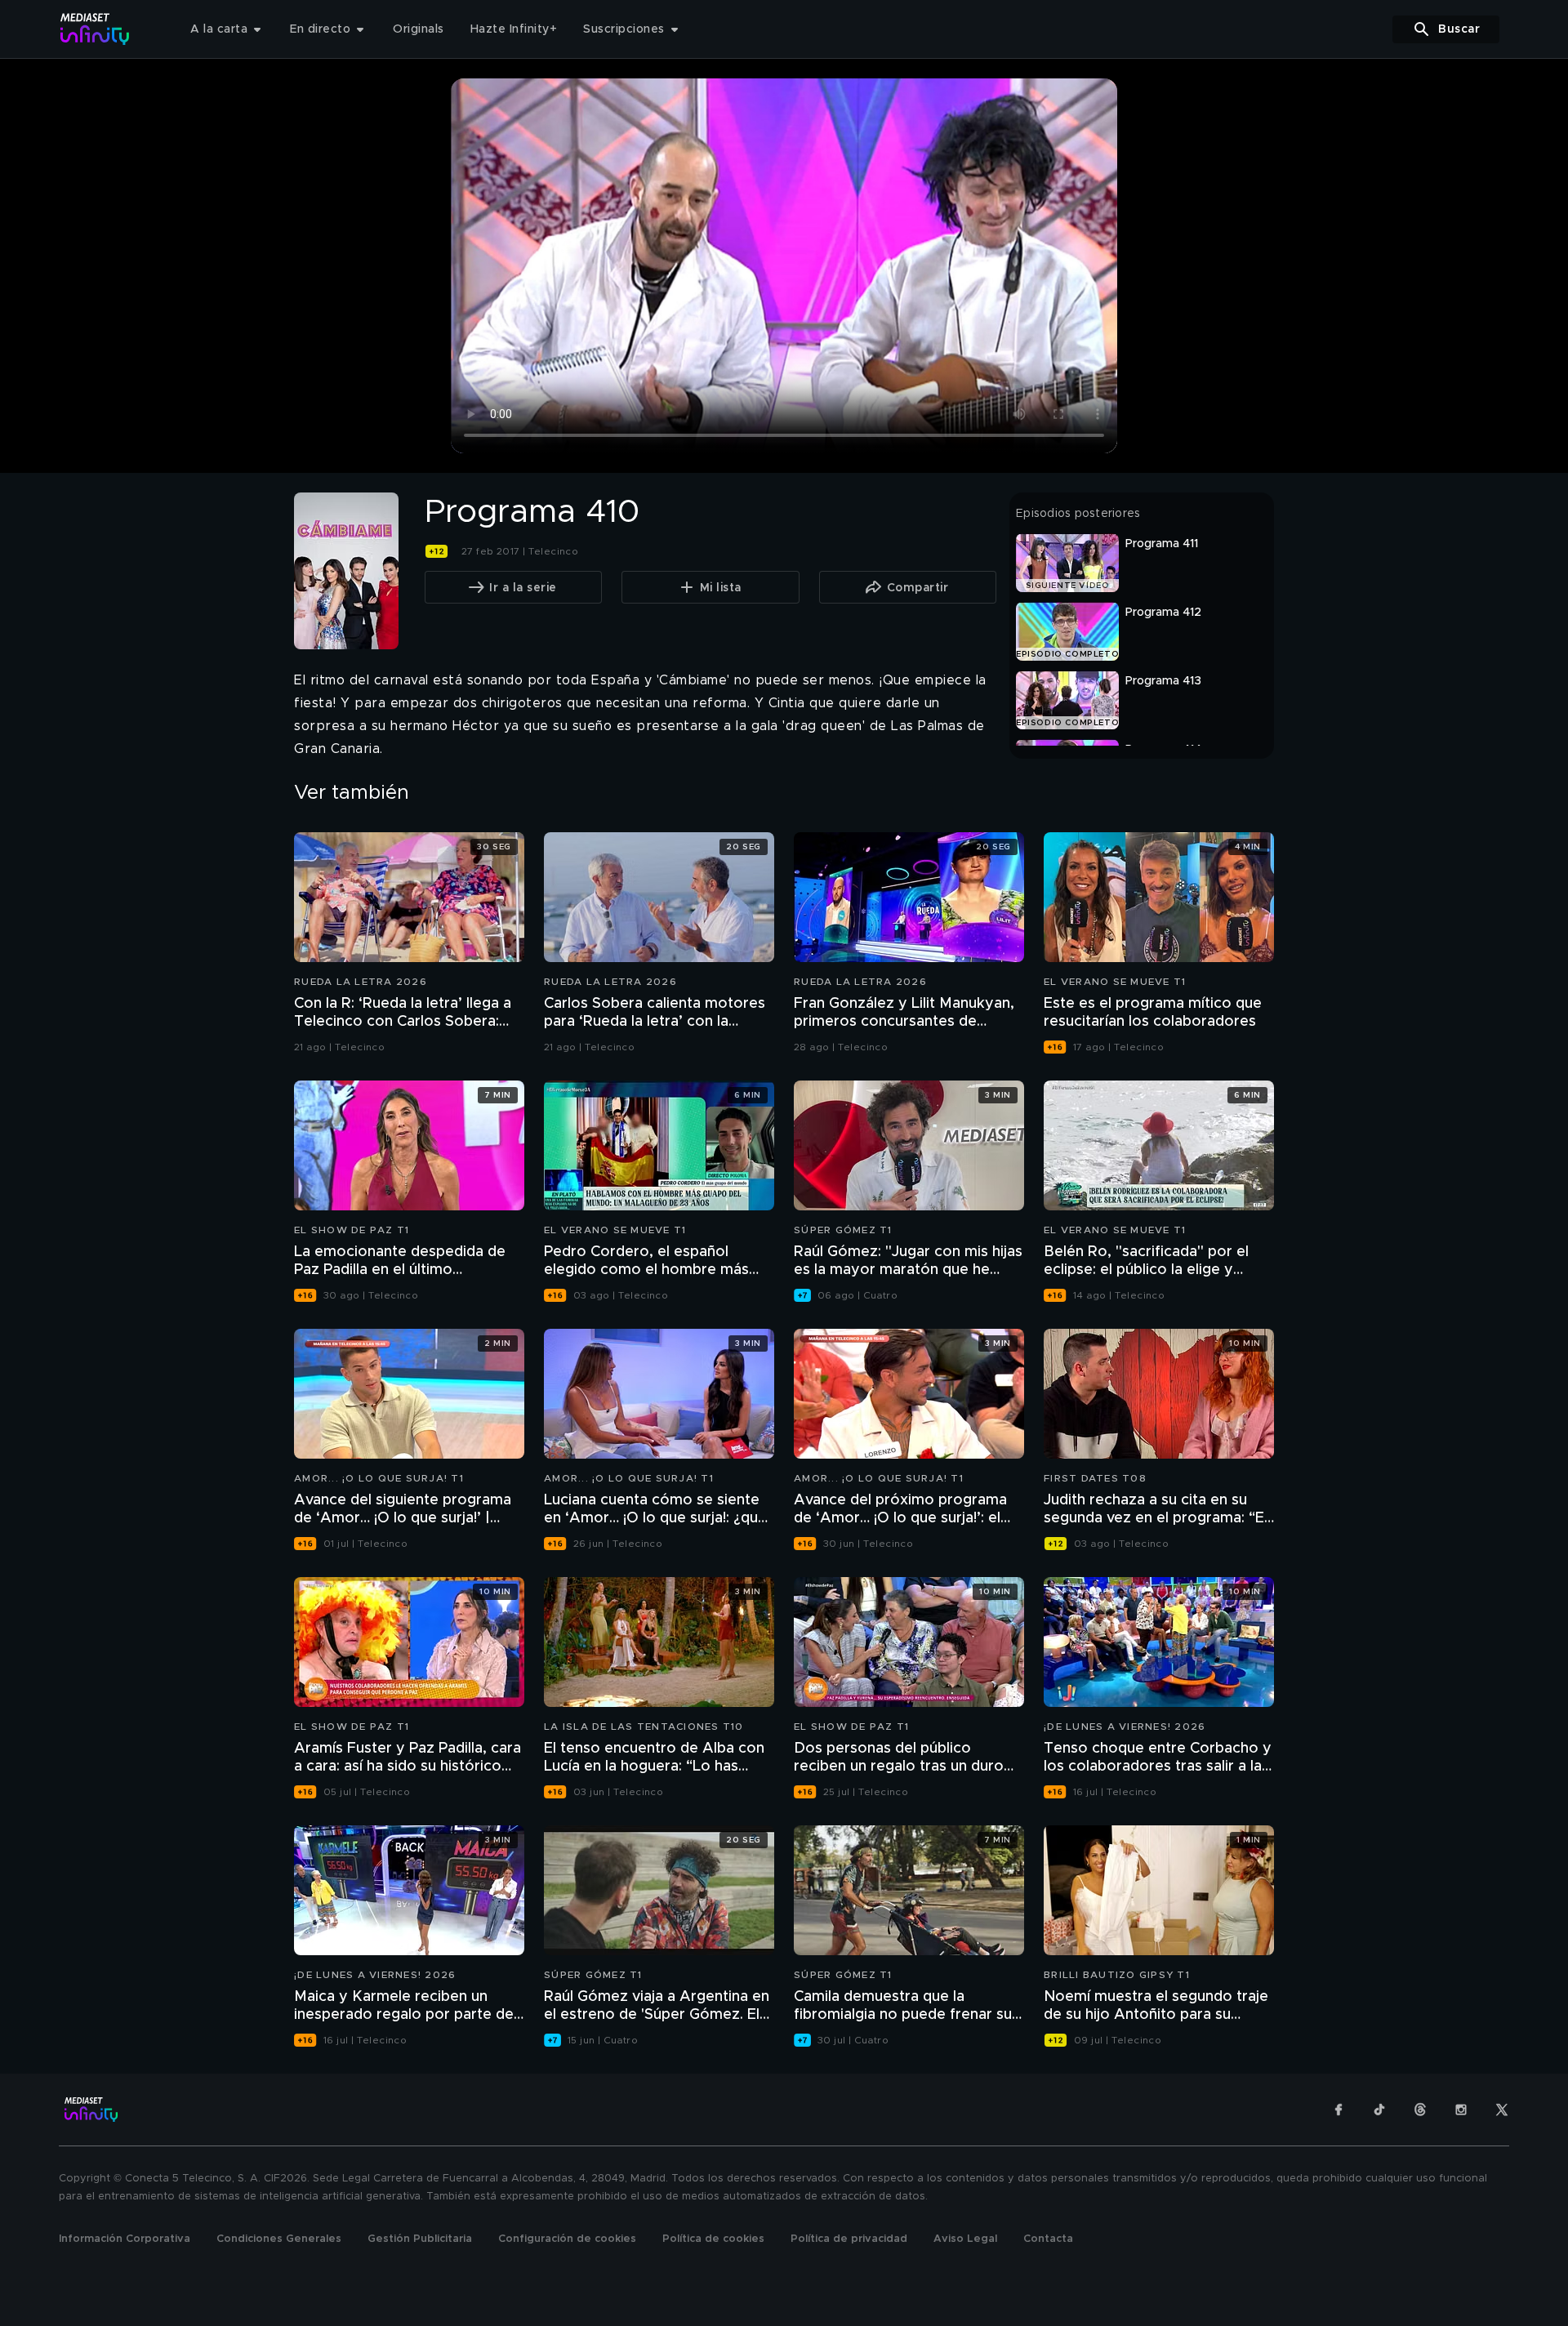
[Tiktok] (1379, 2110)
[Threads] (1420, 2110)
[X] (1502, 2110)
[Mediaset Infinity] (95, 29)
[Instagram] (1461, 2110)
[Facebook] (1339, 2110)
